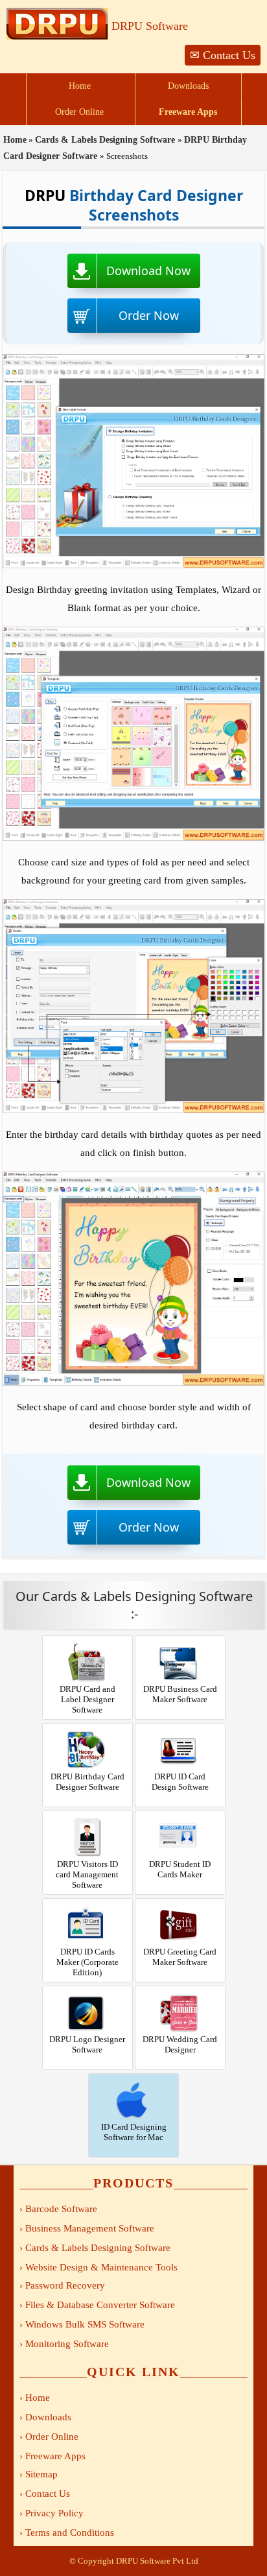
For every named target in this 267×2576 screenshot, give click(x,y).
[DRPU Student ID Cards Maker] (180, 1812)
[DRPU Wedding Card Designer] (180, 1987)
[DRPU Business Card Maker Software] (180, 1637)
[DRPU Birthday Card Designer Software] (87, 1725)
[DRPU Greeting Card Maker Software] (180, 1900)
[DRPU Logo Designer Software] (87, 1987)
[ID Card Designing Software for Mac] (133, 2075)
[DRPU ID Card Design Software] (180, 1725)
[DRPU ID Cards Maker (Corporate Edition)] (87, 1900)
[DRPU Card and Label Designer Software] (87, 1637)
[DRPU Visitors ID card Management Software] (87, 1812)
